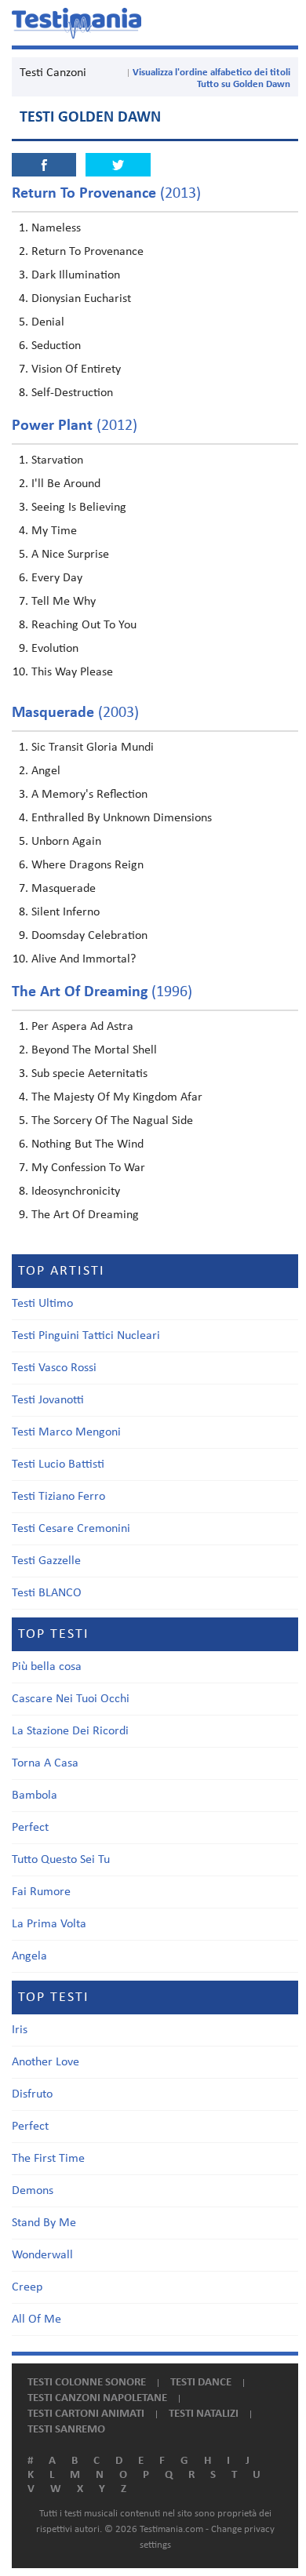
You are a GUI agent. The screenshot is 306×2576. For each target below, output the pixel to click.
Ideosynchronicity (76, 1192)
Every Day (57, 578)
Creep (27, 2287)
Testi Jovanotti (48, 1400)
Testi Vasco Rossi (54, 1368)
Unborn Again (66, 842)
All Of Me (36, 2319)
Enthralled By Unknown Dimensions (122, 818)
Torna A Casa (45, 1763)
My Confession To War (88, 1168)
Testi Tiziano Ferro (58, 1497)
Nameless (56, 228)
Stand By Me (44, 2223)
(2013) (106, 194)
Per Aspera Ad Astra (82, 1027)
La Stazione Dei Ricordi (70, 1731)
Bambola (35, 1796)
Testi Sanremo (66, 2430)
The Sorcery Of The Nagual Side (112, 1121)
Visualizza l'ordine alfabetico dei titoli (211, 73)
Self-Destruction (72, 393)
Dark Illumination (76, 275)
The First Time (48, 2159)
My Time (54, 531)
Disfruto (32, 2094)
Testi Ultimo (42, 1304)
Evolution (55, 649)
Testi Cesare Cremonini (71, 1529)
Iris (20, 2030)
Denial (48, 322)
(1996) (102, 992)
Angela (29, 1956)
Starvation (57, 460)
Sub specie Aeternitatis (89, 1074)
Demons (33, 2191)
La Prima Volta (49, 1924)
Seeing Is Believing (79, 508)
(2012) (75, 426)
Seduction (56, 346)
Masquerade (64, 889)
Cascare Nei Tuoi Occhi (71, 1699)
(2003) (75, 713)
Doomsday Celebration (89, 936)
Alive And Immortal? (84, 959)
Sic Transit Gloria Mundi (93, 748)
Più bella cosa (47, 1667)
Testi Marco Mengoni (66, 1432)
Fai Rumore (41, 1892)
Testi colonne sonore (87, 2383)
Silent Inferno (66, 912)
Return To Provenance (87, 252)
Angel (46, 771)
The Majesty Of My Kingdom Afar (117, 1097)
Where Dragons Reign (87, 865)
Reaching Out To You (84, 625)
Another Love (46, 2062)
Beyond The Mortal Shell (94, 1050)
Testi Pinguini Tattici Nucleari (86, 1336)
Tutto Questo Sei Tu (61, 1860)
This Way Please (72, 672)
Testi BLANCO (47, 1593)
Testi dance (201, 2383)
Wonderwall (42, 2255)
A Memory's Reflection (89, 795)
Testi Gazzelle (46, 1561)
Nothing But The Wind (87, 1144)
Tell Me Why (64, 602)
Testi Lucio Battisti (58, 1464)
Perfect (30, 1828)
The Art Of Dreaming (85, 1215)
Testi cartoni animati (86, 2414)
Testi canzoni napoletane (97, 2398)
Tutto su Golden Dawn (244, 84)
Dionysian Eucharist (81, 299)
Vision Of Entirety (76, 369)
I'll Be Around (66, 484)
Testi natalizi (204, 2414)
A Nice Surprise (70, 555)
